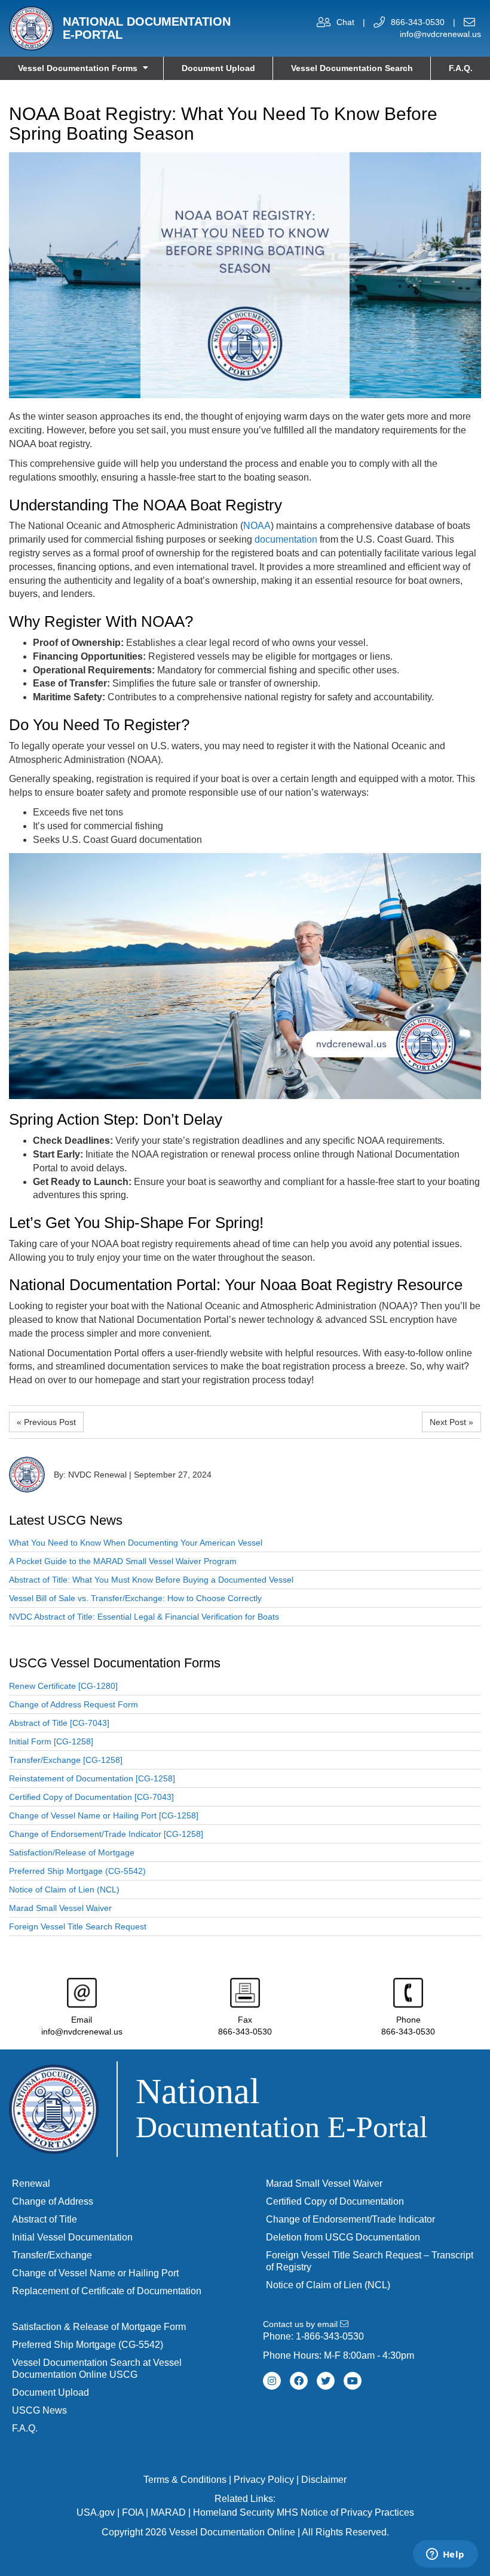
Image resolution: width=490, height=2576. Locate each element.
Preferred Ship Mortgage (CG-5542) (77, 1871)
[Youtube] (353, 2381)
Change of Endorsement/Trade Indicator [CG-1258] (106, 1834)
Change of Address (53, 2201)
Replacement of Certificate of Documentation (107, 2291)
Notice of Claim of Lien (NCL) (64, 1889)
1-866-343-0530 (330, 2336)
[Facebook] (299, 2381)
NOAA (257, 526)
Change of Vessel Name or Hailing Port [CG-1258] (104, 1815)
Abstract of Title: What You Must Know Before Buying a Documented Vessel (151, 1580)
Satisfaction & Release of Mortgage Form (99, 2327)
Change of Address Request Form (73, 1704)
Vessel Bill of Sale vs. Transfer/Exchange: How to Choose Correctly (135, 1598)
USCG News (39, 2410)
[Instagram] (272, 2381)
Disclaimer (324, 2480)
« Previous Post (46, 1422)
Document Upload (218, 68)
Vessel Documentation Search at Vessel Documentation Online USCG (97, 2369)
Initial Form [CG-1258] (51, 1741)
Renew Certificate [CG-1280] (63, 1686)
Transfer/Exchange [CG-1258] (66, 1760)
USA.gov (96, 2512)
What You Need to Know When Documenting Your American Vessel (136, 1543)
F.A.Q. (461, 68)
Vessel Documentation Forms (78, 68)
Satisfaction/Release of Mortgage (72, 1852)
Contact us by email (301, 2324)
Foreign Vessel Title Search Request (78, 1926)
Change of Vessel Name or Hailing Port (95, 2273)
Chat (345, 22)
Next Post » (451, 1422)
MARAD (168, 2512)
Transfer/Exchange (52, 2255)
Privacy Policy (264, 2480)
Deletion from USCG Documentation (343, 2237)
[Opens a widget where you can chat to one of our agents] (445, 2555)
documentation (286, 539)
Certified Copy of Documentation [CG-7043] (91, 1797)
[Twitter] (326, 2381)
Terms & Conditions (185, 2480)
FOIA (133, 2512)
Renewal (31, 2183)
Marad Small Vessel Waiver (60, 1908)
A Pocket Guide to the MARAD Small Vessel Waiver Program (123, 1561)
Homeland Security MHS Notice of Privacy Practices (304, 2512)
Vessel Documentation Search (352, 68)
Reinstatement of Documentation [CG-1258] (92, 1778)
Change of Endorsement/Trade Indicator (350, 2219)
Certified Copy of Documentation (335, 2201)
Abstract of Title (45, 2219)
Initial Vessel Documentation (72, 2237)
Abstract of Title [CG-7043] (59, 1723)
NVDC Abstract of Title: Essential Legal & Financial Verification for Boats (144, 1617)
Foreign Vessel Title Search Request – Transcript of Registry (370, 2261)
